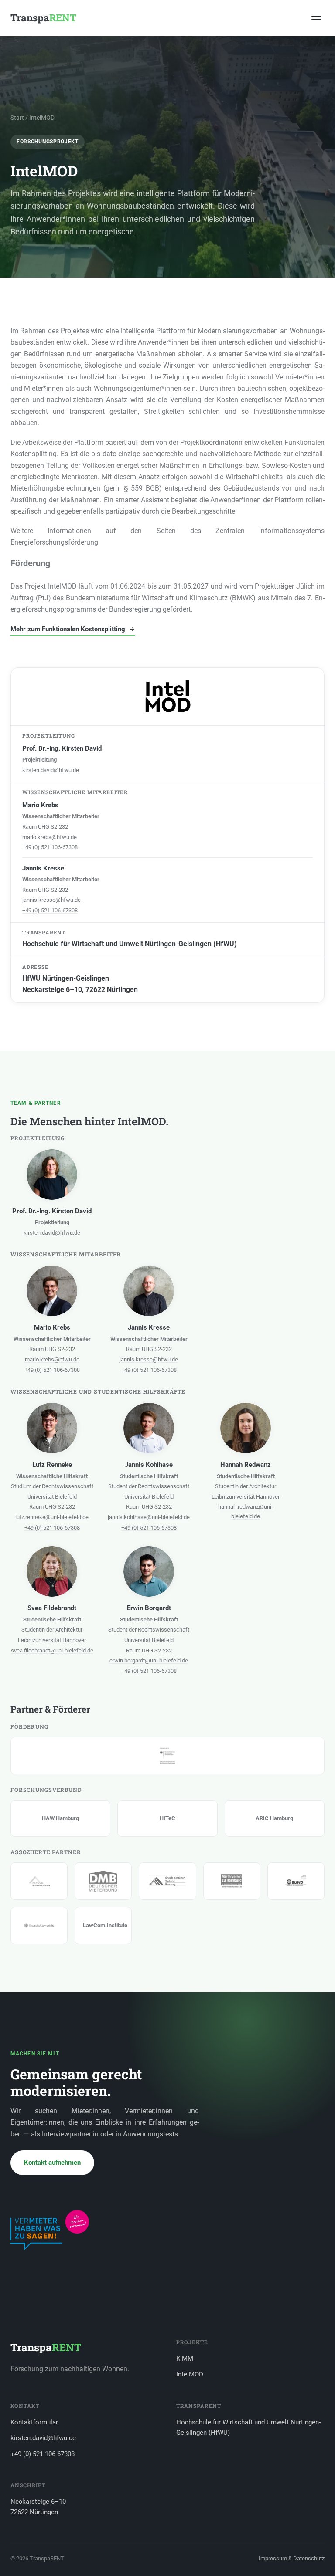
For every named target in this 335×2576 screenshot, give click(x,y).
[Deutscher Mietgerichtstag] (39, 1881)
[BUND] (296, 1881)
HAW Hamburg (60, 1818)
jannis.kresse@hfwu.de (51, 900)
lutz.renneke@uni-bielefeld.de (52, 1517)
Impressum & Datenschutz (292, 2558)
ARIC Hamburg (274, 1818)
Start (17, 118)
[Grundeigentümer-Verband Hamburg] (167, 1881)
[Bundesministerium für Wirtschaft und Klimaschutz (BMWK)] (167, 1756)
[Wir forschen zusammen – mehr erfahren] (50, 2230)
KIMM (185, 2359)
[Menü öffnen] (316, 18)
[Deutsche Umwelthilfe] (39, 1926)
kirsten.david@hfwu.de (51, 770)
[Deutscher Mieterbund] (103, 1881)
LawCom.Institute (103, 1925)
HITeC (167, 1818)
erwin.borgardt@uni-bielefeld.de (149, 1660)
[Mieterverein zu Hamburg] (232, 1881)
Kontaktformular (34, 2422)
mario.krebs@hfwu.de (50, 837)
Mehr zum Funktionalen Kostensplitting (68, 629)
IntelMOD (190, 2374)
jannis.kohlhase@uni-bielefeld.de (149, 1517)
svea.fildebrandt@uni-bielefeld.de (52, 1650)
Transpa (43, 18)
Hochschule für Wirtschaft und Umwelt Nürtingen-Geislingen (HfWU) (248, 2428)
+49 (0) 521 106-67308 (50, 847)
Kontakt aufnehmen (52, 2163)
